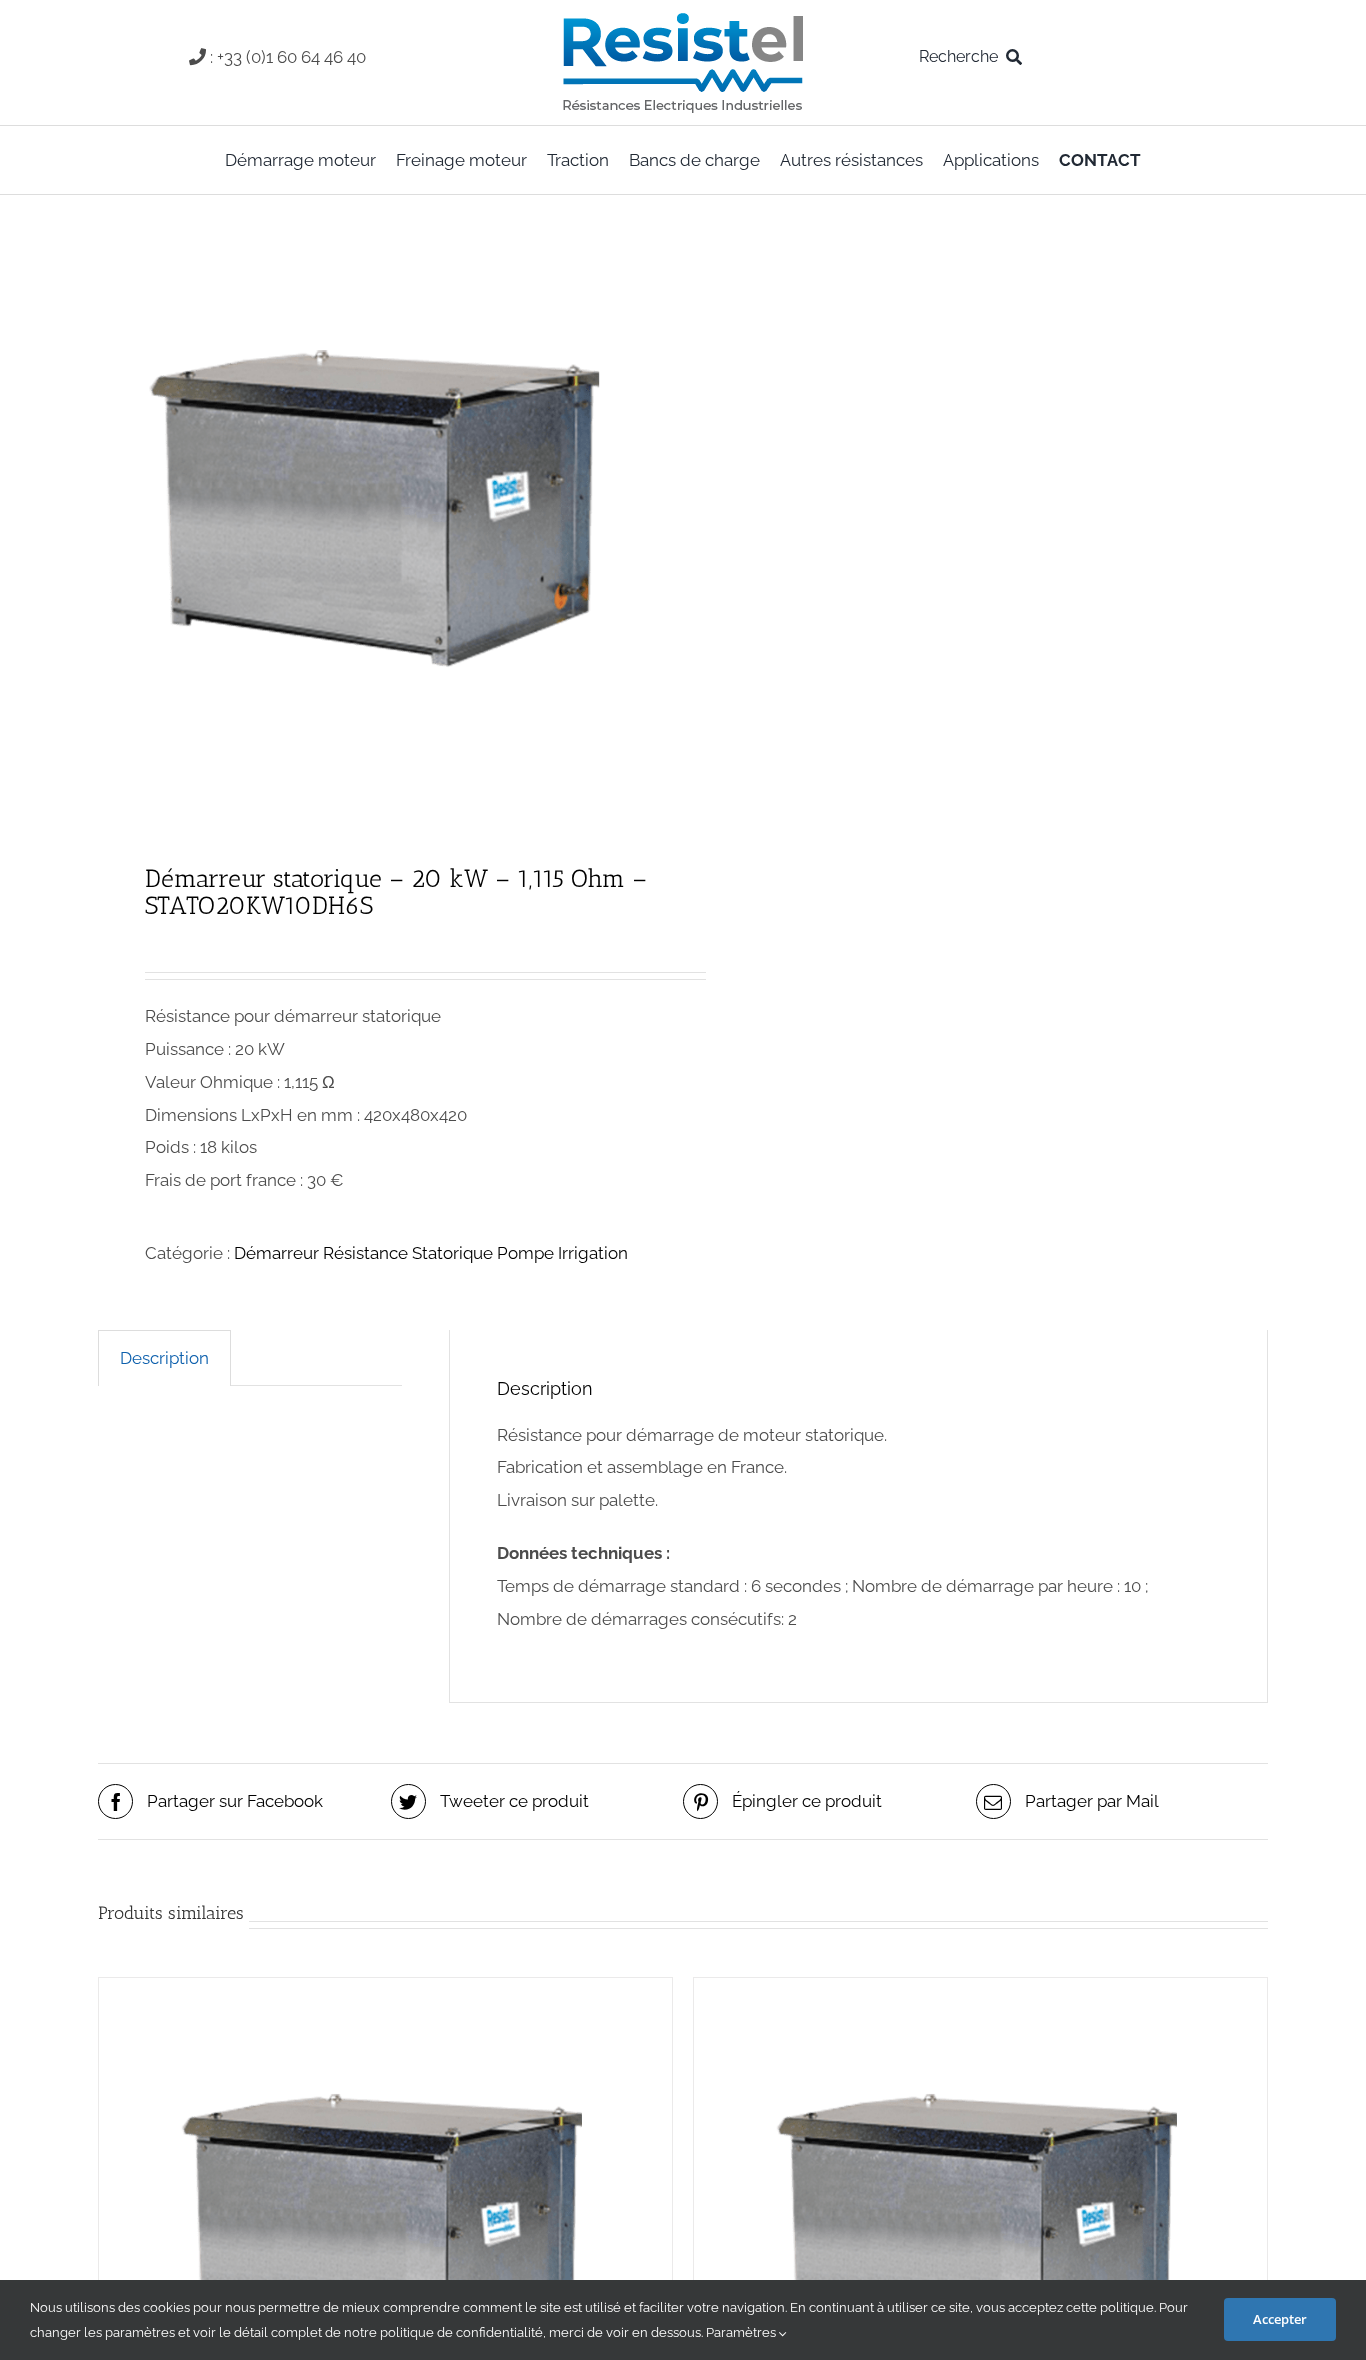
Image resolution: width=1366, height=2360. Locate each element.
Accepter (1280, 2319)
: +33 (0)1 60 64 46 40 (288, 57)
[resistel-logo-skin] (683, 18)
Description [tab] (164, 1358)
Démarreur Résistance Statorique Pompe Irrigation (431, 1253)
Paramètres (742, 2332)
